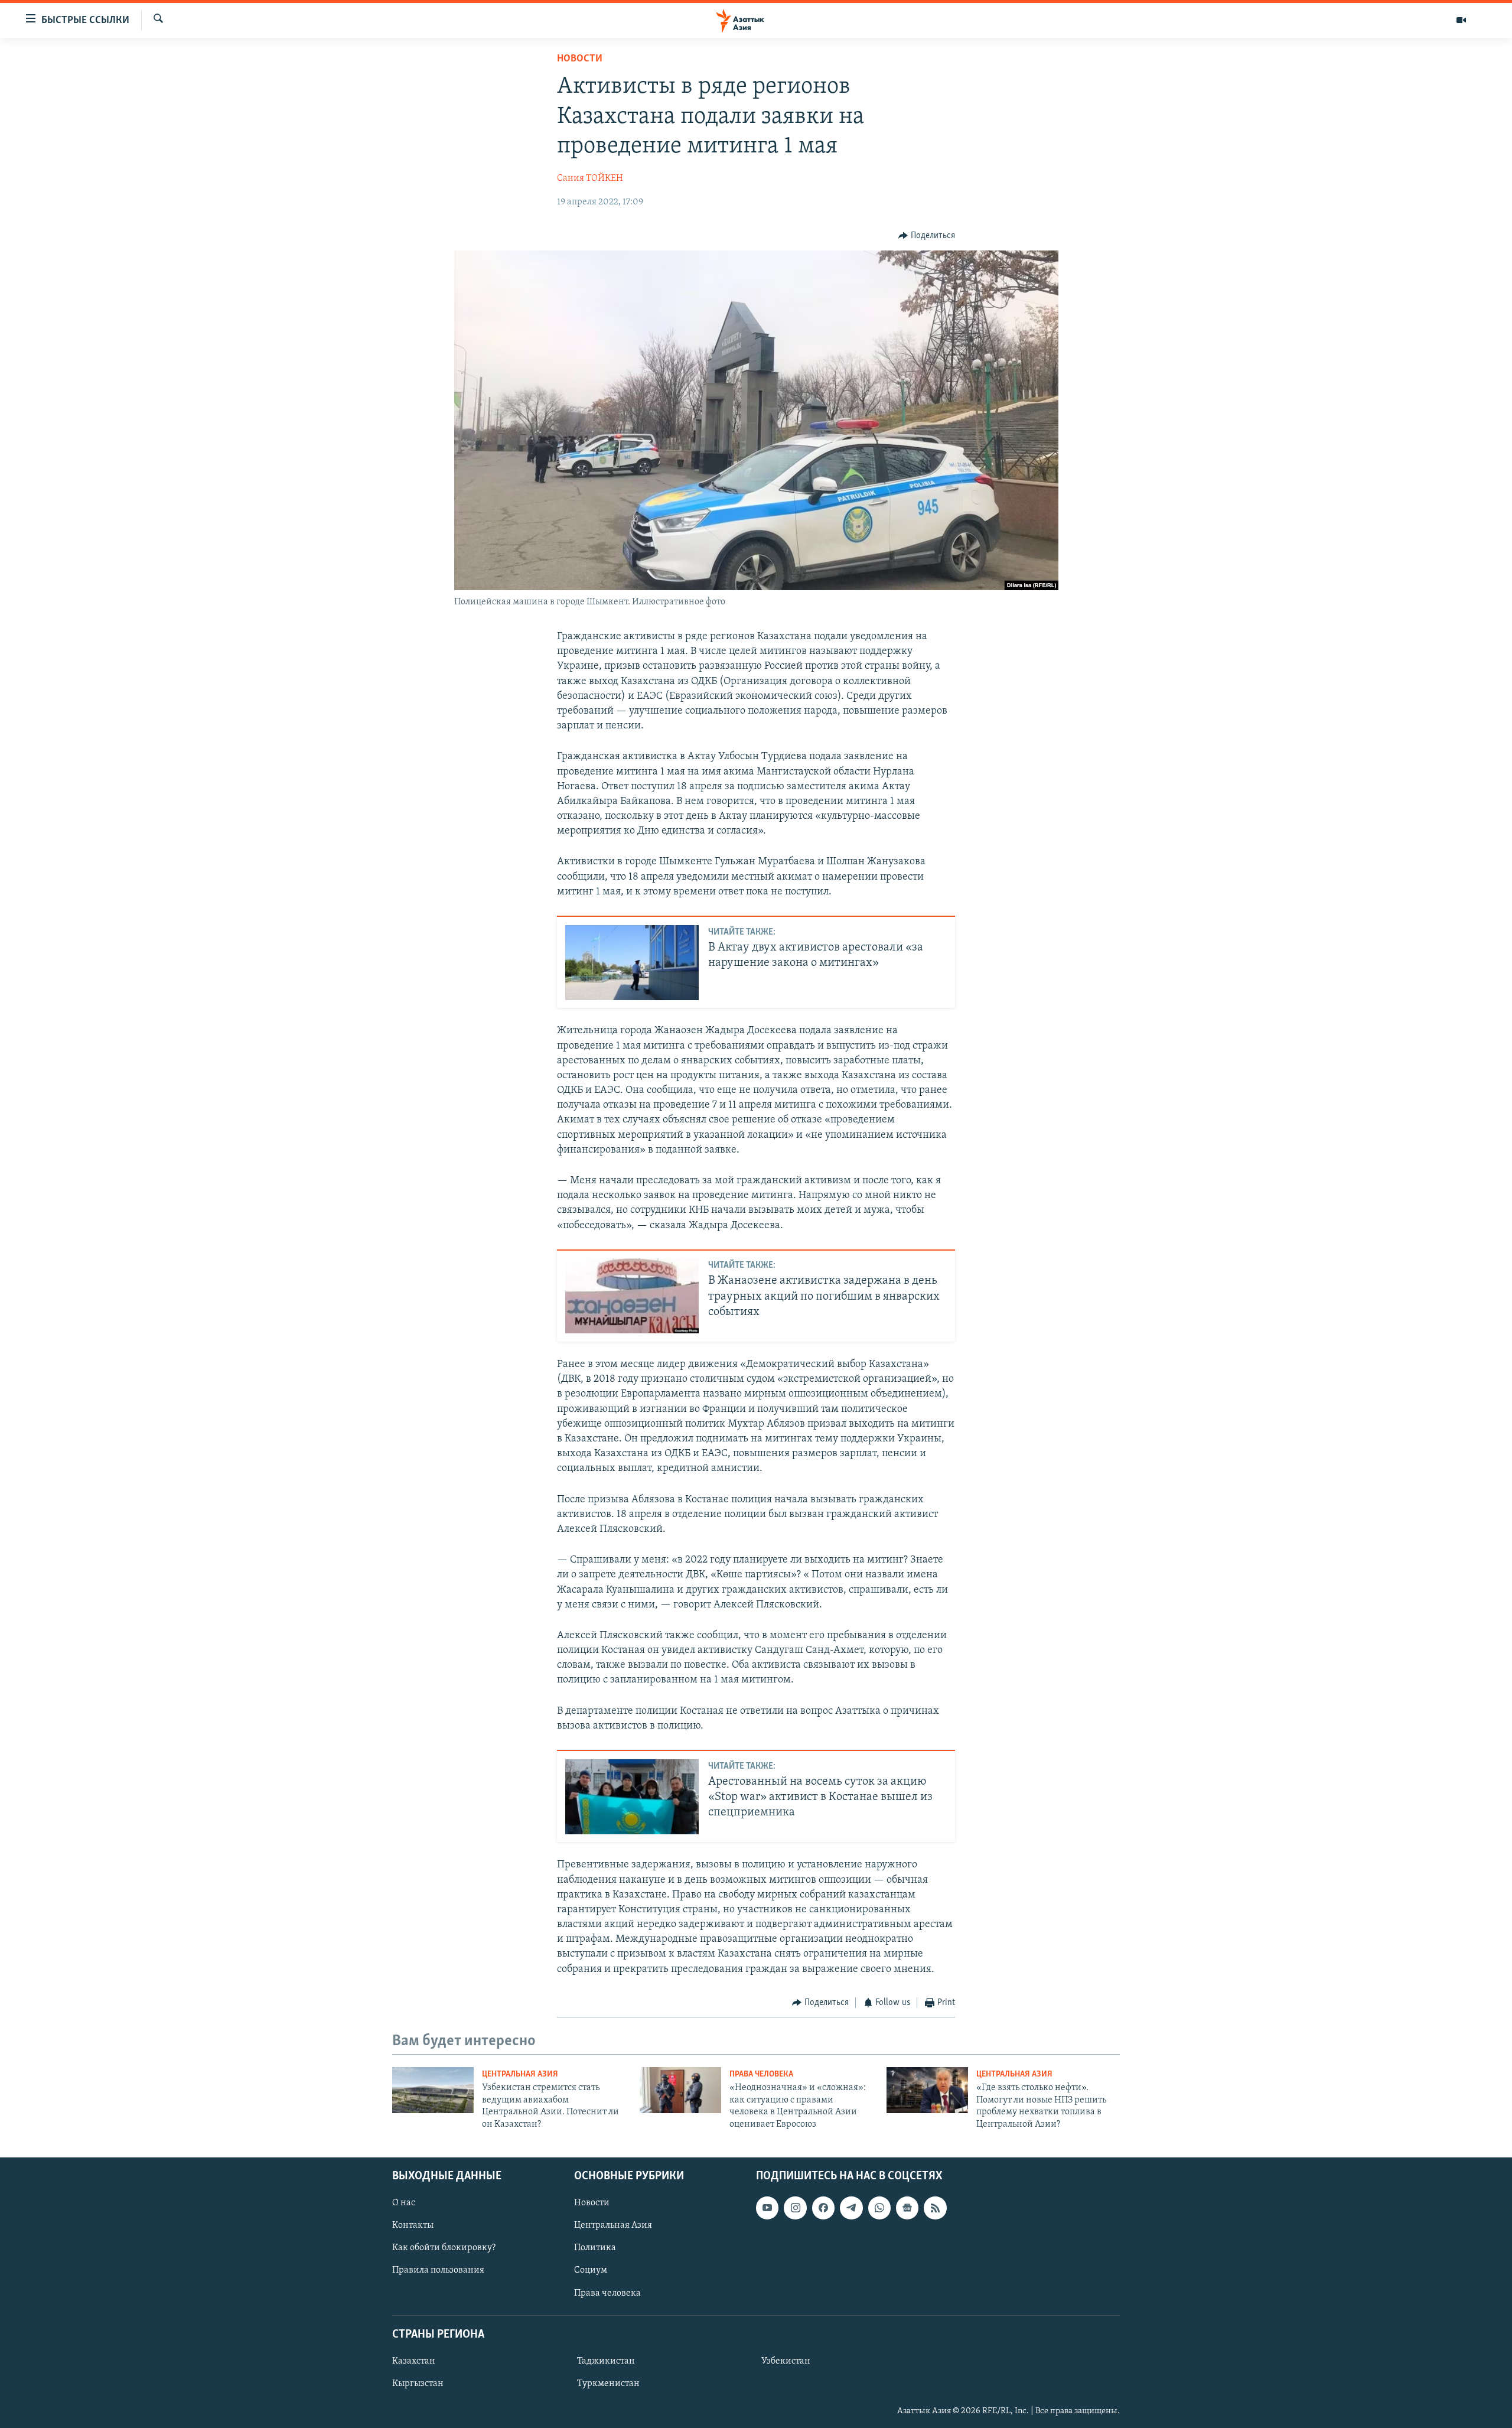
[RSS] (935, 2208)
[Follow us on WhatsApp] (879, 2208)
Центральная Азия (520, 2074)
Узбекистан (786, 2361)
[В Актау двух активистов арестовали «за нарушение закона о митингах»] (632, 963)
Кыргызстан (418, 2384)
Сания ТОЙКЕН (590, 178)
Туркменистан (608, 2384)
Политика (595, 2248)
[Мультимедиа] (1461, 20)
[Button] (927, 236)
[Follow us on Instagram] (795, 2208)
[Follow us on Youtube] (767, 2208)
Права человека (761, 2074)
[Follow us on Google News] (907, 2208)
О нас (404, 2203)
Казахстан (414, 2361)
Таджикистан (606, 2361)
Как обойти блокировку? (444, 2248)
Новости (580, 59)
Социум (591, 2270)
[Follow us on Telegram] (851, 2208)
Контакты (413, 2225)
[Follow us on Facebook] (823, 2208)
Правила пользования (438, 2270)
